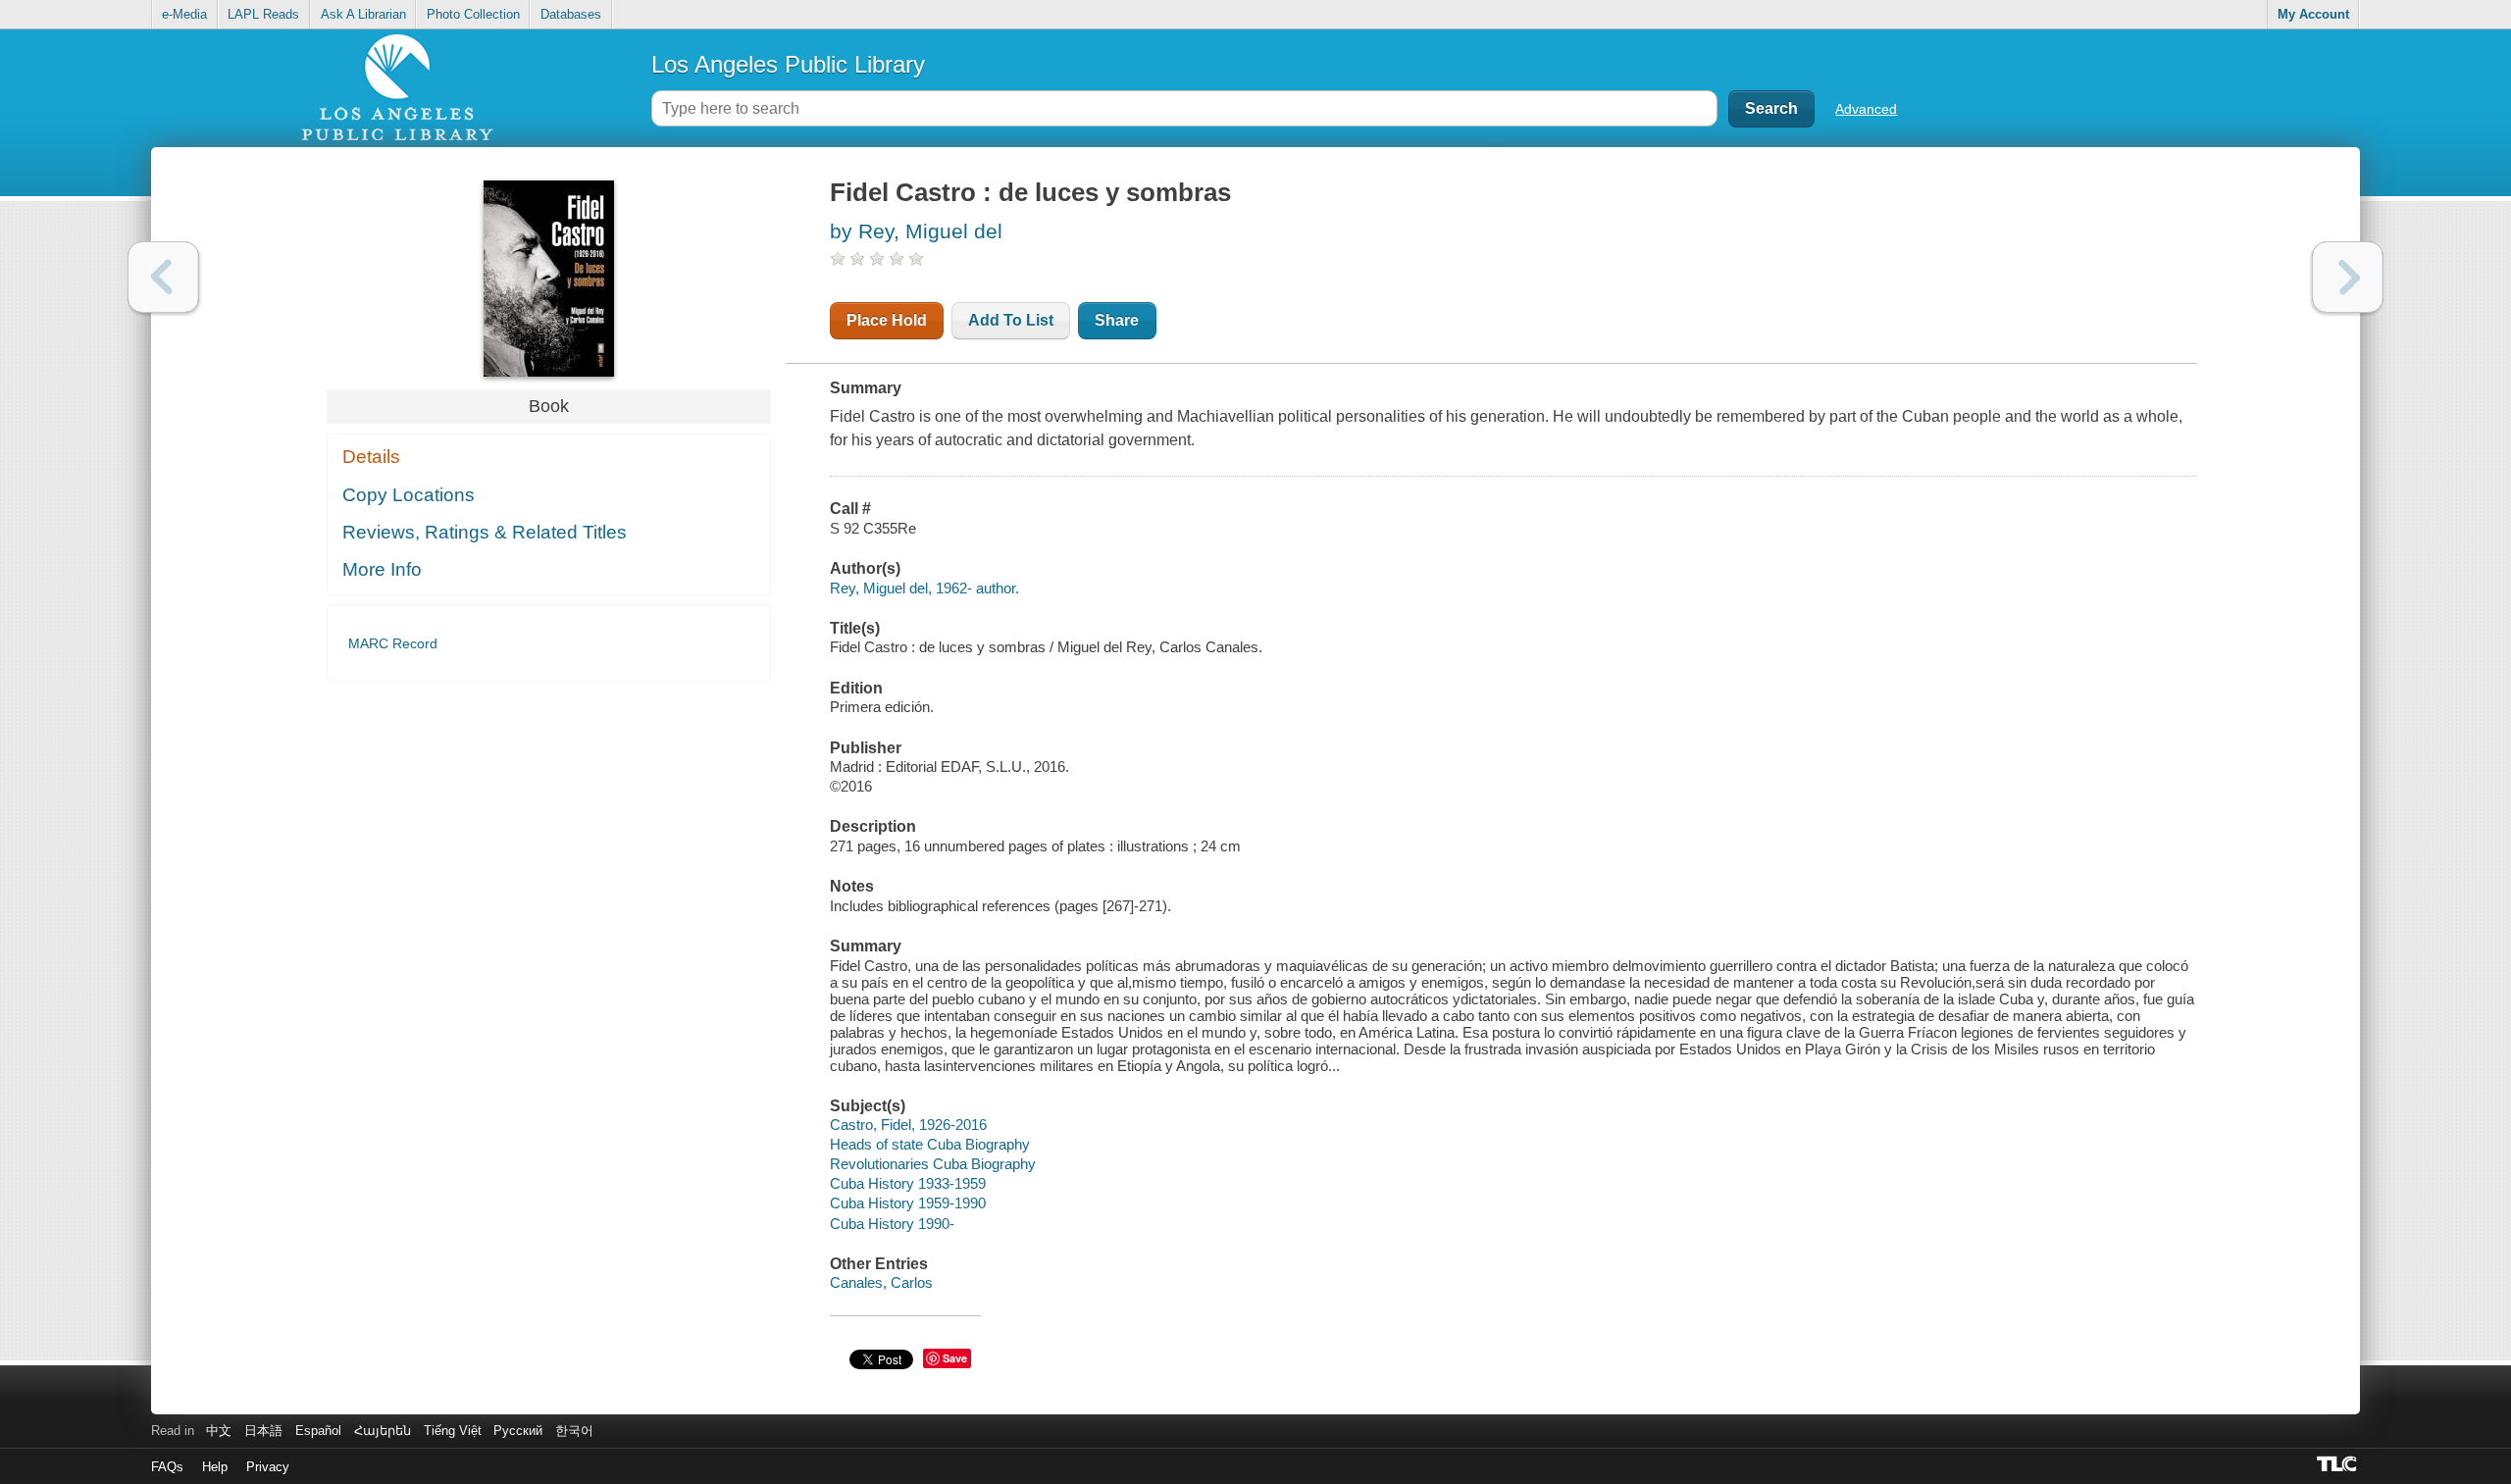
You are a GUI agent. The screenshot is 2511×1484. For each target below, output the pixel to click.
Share (1117, 320)
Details (371, 457)
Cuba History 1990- (892, 1224)
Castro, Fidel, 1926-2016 (908, 1125)
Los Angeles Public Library (788, 64)
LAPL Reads (263, 14)
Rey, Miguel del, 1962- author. (924, 588)
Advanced (1866, 109)
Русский (518, 1431)
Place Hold (887, 320)
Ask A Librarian (363, 14)
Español (318, 1431)
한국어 (574, 1431)
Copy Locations (409, 495)
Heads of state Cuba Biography (930, 1144)
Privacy (268, 1467)
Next (2348, 277)
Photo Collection (473, 14)
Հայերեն (383, 1431)
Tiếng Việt (453, 1431)
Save (955, 1358)
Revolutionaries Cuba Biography (933, 1164)
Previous (163, 277)
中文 (219, 1431)
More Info (382, 569)
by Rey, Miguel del (916, 231)
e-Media (184, 14)
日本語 (263, 1431)
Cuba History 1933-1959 (908, 1183)
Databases (571, 14)
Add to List (1011, 320)
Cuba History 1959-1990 (908, 1203)
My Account (2313, 14)
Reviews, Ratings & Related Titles (485, 532)
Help (215, 1467)
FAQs (167, 1467)
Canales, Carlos (881, 1282)
